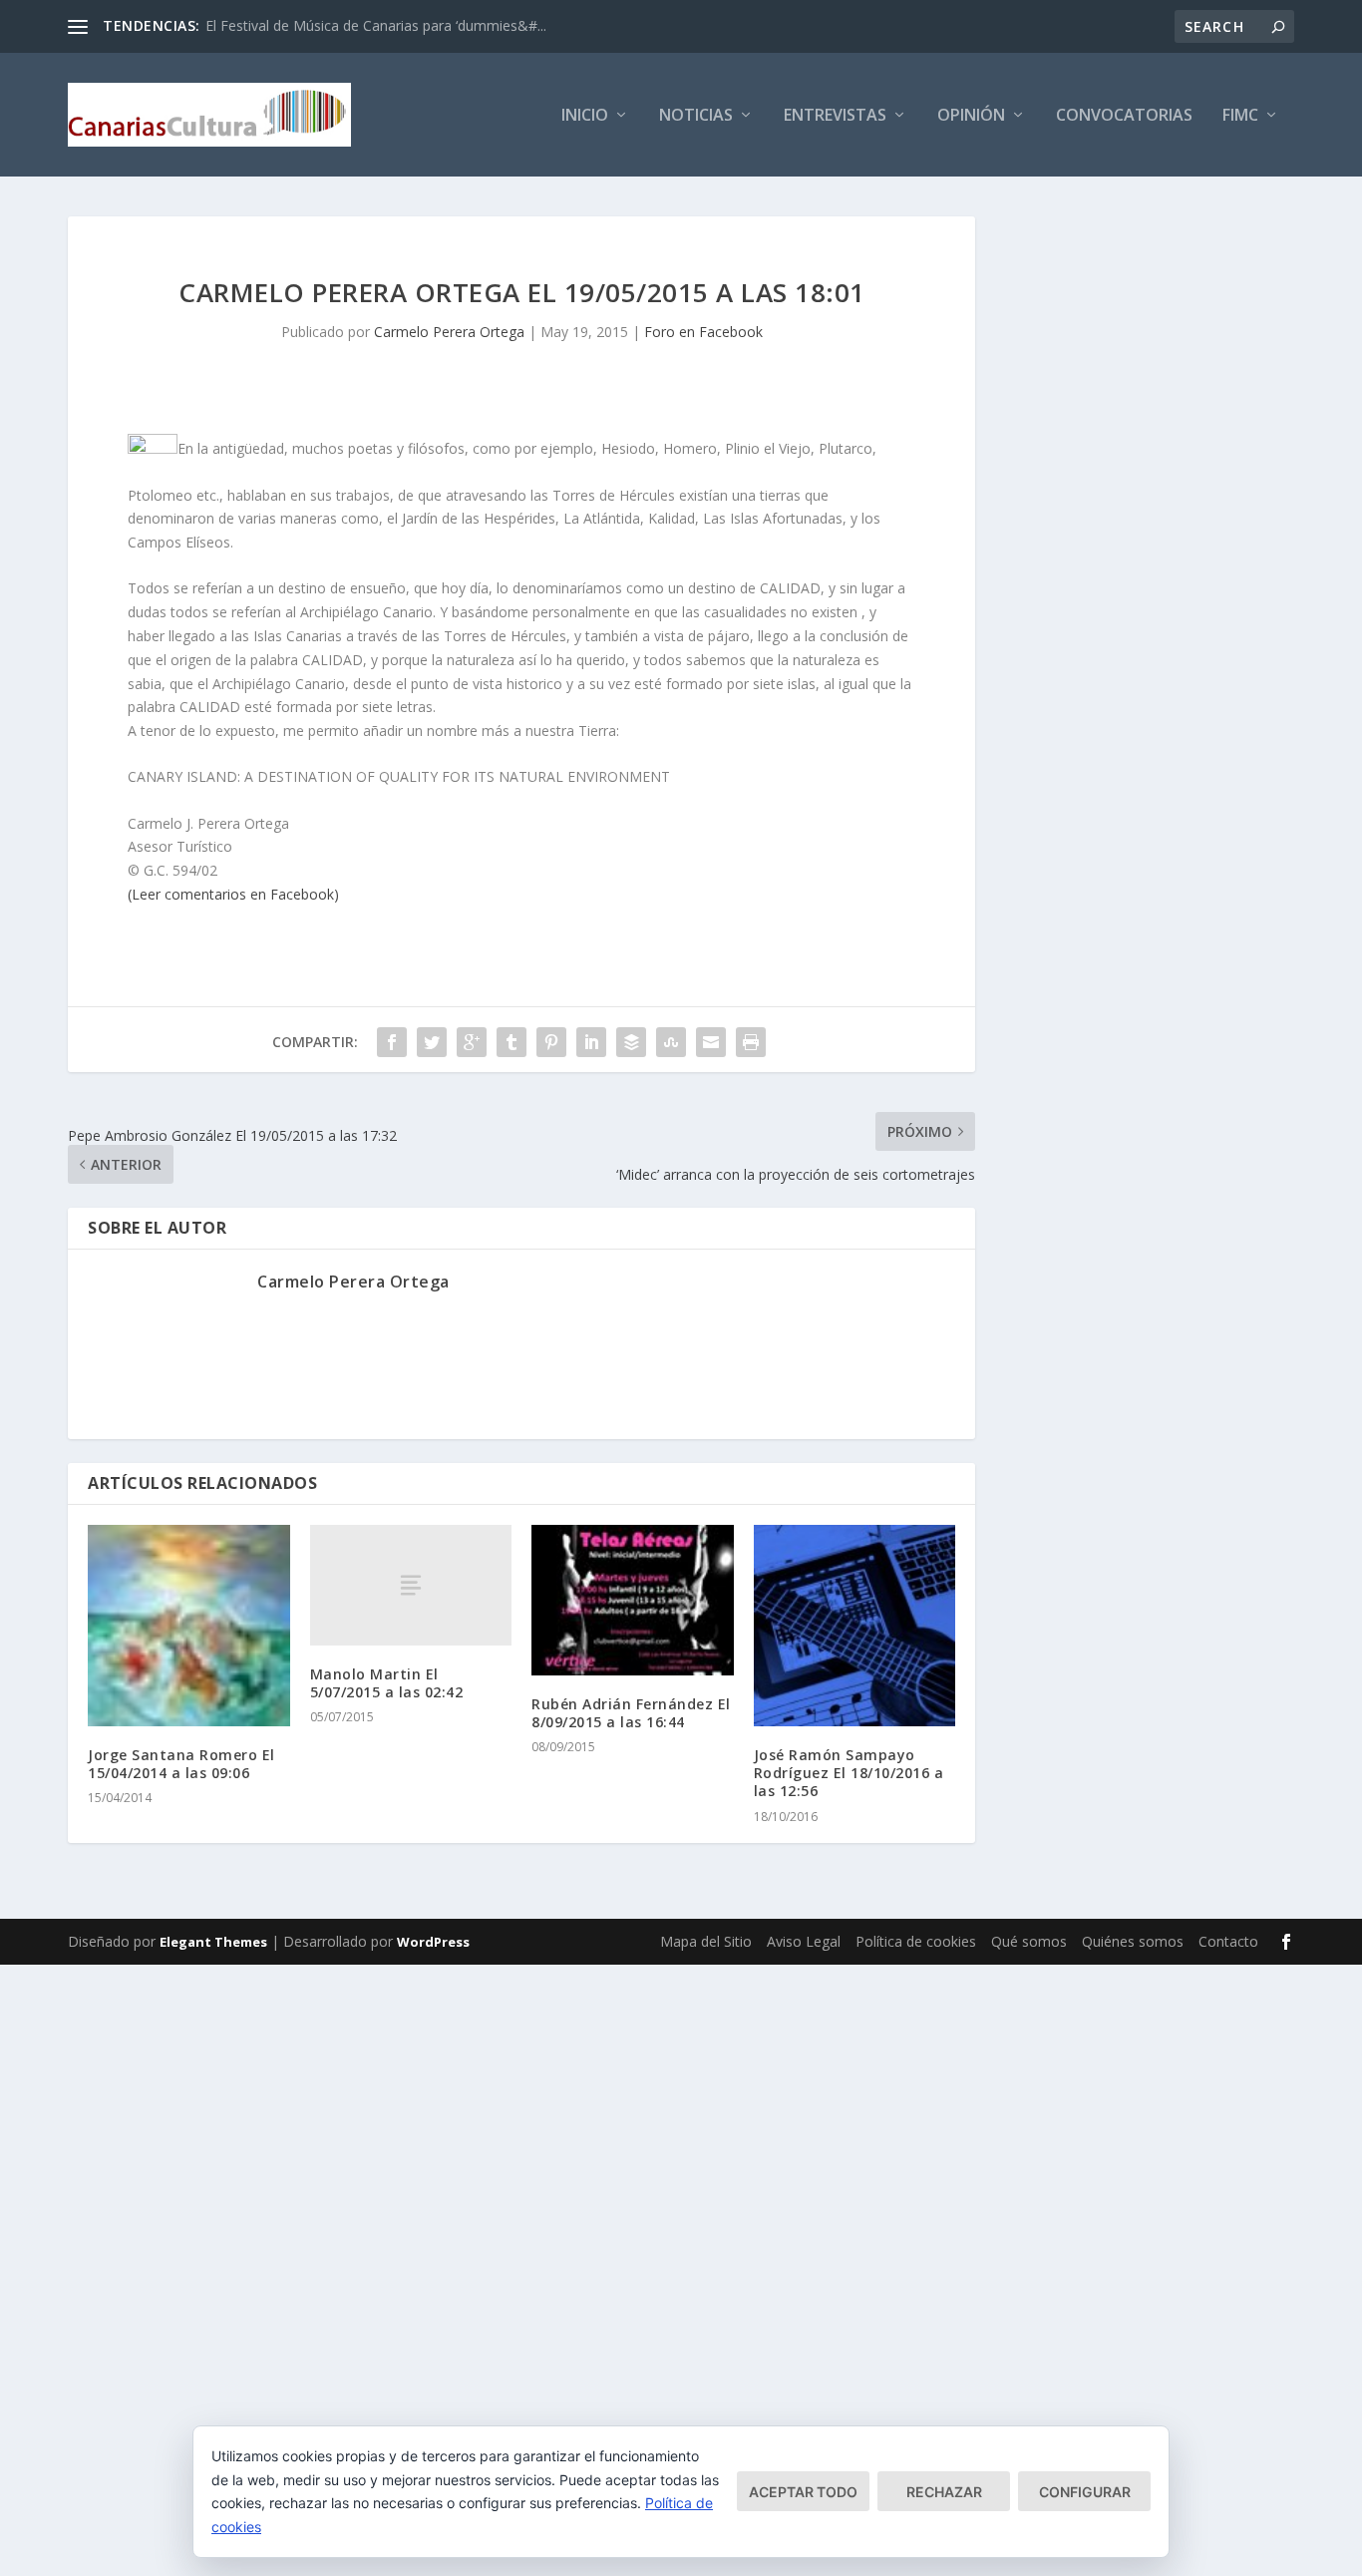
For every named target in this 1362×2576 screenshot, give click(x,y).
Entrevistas (835, 116)
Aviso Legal (804, 1941)
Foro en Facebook (703, 332)
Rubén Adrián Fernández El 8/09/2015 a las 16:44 (631, 1713)
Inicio (585, 116)
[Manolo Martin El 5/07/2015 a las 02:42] (411, 1585)
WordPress (433, 1942)
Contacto (1228, 1941)
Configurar (1085, 2492)
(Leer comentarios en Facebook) (233, 894)
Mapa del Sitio (706, 1941)
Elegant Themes (213, 1942)
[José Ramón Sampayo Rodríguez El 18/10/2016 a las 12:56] (855, 1626)
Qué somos (1029, 1941)
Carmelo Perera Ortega (449, 332)
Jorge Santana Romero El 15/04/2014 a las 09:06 (181, 1764)
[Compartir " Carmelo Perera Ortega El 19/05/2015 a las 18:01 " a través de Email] (711, 1042)
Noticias (696, 116)
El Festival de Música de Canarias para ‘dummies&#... (376, 25)
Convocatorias (1124, 116)
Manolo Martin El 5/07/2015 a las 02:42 (387, 1683)
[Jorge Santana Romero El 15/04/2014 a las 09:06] (189, 1626)
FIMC (1240, 116)
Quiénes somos (1133, 1941)
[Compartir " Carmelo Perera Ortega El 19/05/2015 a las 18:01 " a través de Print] (751, 1042)
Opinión (971, 116)
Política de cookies (916, 1941)
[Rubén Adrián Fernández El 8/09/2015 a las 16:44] (633, 1600)
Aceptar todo (803, 2492)
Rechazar (944, 2492)
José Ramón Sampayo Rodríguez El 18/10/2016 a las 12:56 (849, 1773)
